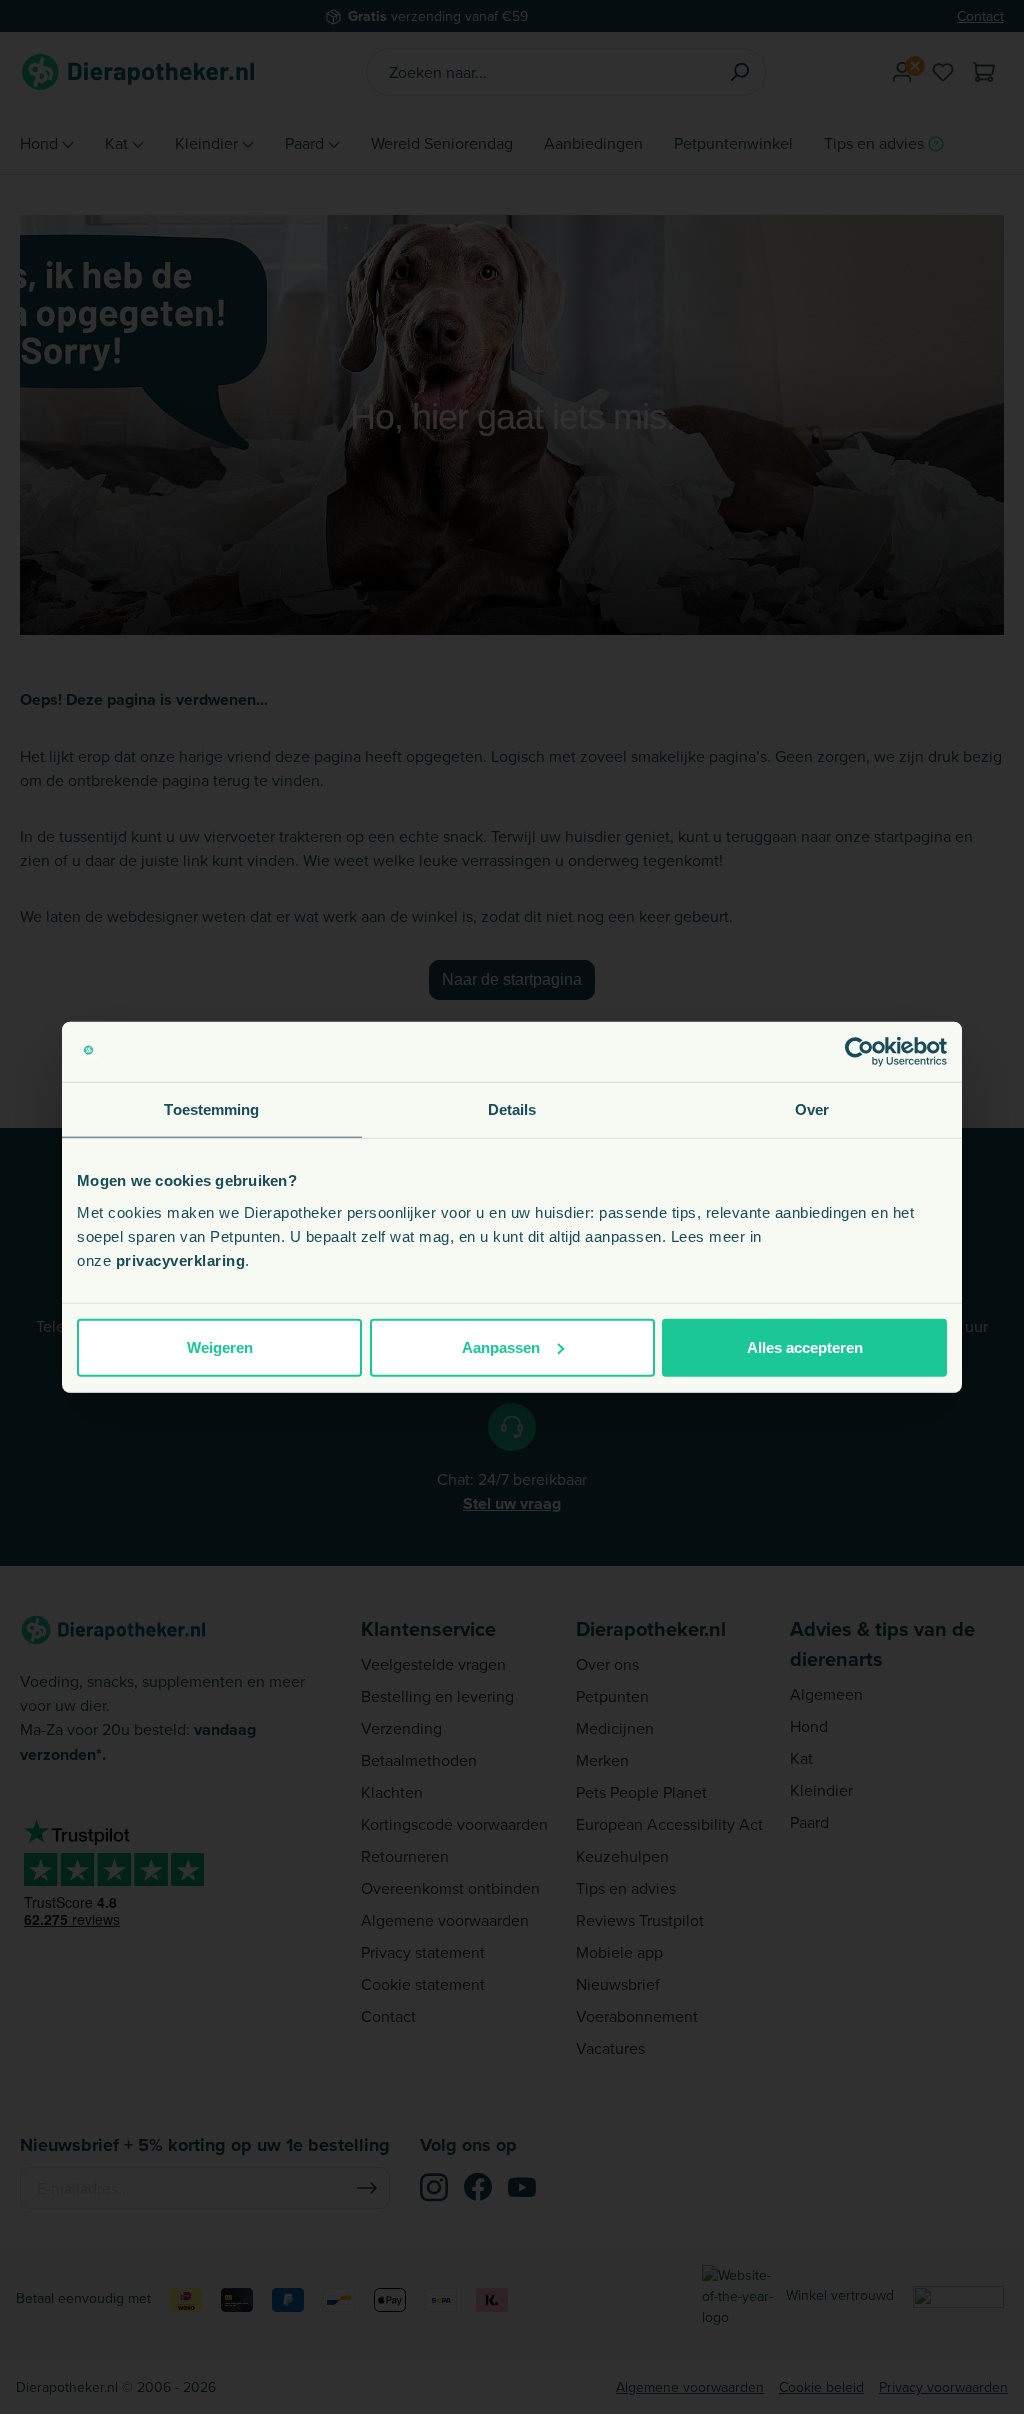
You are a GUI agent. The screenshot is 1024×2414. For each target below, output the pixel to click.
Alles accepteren (805, 1346)
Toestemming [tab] (211, 1109)
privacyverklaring (181, 1259)
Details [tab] (512, 1109)
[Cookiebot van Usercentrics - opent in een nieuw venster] (859, 1052)
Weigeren (220, 1346)
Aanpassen (501, 1346)
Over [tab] (812, 1109)
